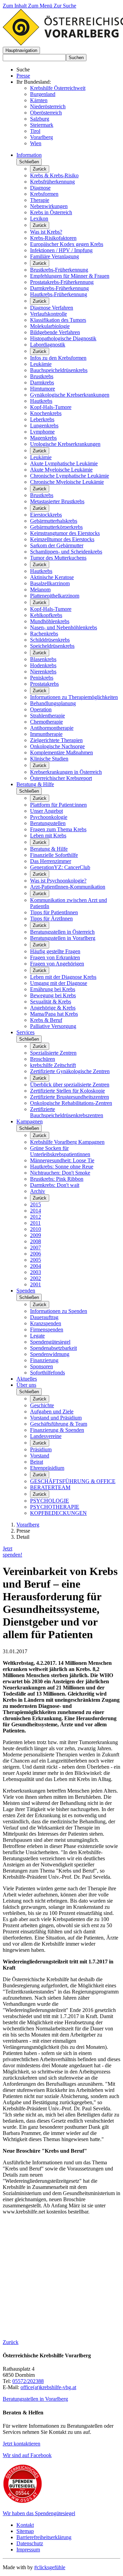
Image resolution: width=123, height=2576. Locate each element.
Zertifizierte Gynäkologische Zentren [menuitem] (70, 1071)
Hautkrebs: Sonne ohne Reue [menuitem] (62, 1167)
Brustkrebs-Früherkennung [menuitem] (59, 270)
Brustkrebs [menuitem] (42, 376)
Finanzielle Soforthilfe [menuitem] (54, 855)
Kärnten (39, 100)
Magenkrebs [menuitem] (43, 438)
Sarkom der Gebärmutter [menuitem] (57, 545)
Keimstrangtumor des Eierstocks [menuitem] (65, 533)
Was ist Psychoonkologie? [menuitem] (58, 881)
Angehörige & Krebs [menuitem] (53, 1008)
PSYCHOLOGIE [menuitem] (50, 1501)
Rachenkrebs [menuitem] (44, 634)
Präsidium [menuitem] (41, 1449)
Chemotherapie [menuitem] (46, 722)
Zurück (40, 169)
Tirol (35, 131)
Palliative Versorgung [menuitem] (53, 1026)
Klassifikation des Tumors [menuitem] (58, 320)
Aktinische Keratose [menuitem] (52, 577)
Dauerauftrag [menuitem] (44, 1317)
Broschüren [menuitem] (43, 1059)
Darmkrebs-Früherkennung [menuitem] (59, 288)
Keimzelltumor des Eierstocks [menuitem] (62, 539)
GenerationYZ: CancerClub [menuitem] (60, 867)
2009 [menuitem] (36, 1235)
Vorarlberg (42, 137)
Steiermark (42, 125)
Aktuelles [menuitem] (27, 1379)
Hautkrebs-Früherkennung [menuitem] (59, 294)
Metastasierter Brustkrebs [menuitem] (57, 501)
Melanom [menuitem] (40, 590)
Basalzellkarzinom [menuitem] (50, 583)
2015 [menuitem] (36, 1204)
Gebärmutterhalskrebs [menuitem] (54, 521)
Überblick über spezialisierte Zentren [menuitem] (70, 1085)
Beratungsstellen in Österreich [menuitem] (62, 932)
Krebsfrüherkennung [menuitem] (52, 182)
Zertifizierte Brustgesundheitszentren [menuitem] (70, 1097)
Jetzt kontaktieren (22, 2444)
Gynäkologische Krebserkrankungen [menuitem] (70, 395)
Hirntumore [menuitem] (43, 389)
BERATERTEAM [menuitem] (50, 1487)
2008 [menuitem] (36, 1241)
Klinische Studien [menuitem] (49, 759)
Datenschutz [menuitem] (30, 2543)
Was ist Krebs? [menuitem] (46, 232)
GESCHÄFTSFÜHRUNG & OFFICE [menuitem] (73, 1481)
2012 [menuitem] (36, 1217)
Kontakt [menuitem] (25, 2525)
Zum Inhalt (15, 6)
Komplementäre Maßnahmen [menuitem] (61, 752)
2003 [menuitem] (36, 1272)
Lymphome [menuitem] (42, 432)
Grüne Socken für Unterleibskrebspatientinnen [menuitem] (60, 1151)
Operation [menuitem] (41, 709)
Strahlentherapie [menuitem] (47, 716)
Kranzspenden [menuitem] (46, 1323)
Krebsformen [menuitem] (44, 194)
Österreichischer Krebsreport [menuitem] (61, 778)
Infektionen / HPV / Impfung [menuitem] (61, 250)
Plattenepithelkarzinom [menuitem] (55, 596)
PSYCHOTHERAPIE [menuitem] (55, 1507)
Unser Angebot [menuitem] (46, 811)
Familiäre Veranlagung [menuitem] (54, 256)
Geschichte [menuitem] (42, 1405)
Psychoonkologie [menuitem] (49, 817)
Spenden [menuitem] (26, 1291)
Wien (36, 143)
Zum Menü (41, 6)
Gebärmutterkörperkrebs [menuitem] (56, 527)
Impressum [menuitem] (28, 2550)
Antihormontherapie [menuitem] (52, 728)
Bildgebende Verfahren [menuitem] (55, 332)
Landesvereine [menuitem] (46, 1436)
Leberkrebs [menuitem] (42, 419)
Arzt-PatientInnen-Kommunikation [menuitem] (68, 887)
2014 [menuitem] (36, 1211)
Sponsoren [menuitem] (42, 1366)
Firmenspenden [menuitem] (47, 1330)
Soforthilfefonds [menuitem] (47, 1373)
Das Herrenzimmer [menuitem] (51, 861)
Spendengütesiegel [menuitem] (50, 1342)
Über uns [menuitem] (26, 1385)
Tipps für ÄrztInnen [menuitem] (51, 919)
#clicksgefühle (50, 2567)
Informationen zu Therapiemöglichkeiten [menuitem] (74, 697)
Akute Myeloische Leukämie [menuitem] (61, 470)
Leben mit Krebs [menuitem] (48, 835)
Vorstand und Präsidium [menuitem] (56, 1418)
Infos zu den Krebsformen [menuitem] (58, 358)
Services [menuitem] (25, 1032)
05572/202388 (28, 2381)
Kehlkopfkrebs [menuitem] (46, 615)
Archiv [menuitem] (38, 1191)
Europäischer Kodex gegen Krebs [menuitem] (67, 244)
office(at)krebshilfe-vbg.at (48, 2387)
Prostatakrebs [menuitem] (44, 684)
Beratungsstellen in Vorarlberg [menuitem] (63, 938)
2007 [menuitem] (36, 1248)
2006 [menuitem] (36, 1254)
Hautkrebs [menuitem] (41, 401)
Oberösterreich (46, 113)
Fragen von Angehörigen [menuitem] (57, 964)
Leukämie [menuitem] (41, 364)
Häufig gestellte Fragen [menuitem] (55, 951)
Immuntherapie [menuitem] (46, 734)
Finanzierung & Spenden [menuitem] (57, 1430)
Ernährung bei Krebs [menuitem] (53, 989)
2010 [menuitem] (36, 1229)
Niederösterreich (48, 106)
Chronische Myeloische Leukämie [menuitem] (67, 482)
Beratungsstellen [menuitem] (48, 823)
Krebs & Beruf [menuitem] (46, 1020)
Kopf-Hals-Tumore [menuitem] (51, 407)
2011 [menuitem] (35, 1223)
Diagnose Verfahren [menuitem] (52, 308)
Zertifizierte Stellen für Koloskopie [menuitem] (67, 1091)
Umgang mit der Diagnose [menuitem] (59, 983)
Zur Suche (65, 6)
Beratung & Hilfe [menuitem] (35, 784)
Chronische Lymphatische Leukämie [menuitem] (70, 476)
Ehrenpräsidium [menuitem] (47, 1468)
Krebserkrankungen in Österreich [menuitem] (66, 772)
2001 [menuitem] (36, 1284)
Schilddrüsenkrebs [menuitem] (50, 640)
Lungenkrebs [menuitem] (44, 426)
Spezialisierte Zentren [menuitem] (53, 1053)
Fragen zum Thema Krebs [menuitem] (58, 829)
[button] (21, 50)
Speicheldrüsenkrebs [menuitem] (52, 646)
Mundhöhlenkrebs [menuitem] (50, 621)
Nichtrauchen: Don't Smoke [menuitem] (60, 1173)
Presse (23, 76)
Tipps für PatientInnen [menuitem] (54, 912)
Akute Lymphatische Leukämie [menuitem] (64, 463)
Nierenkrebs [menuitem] (43, 672)
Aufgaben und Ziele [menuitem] (52, 1412)
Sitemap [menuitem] (25, 2531)
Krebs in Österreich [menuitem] (51, 212)
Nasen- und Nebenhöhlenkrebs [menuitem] (64, 627)
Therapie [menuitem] (40, 200)
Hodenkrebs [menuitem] (43, 665)
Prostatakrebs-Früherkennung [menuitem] (62, 282)
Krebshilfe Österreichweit (58, 88)
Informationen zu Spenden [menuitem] (59, 1311)
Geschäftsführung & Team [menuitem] (59, 1424)
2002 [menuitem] (36, 1278)
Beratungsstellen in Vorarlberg (35, 2399)
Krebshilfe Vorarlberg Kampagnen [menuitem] (67, 1142)
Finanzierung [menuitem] (44, 1360)
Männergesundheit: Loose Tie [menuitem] (62, 1160)
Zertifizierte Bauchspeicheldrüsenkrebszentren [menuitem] (67, 1112)
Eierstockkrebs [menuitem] (46, 515)
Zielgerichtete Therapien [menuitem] (56, 740)
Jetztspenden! (12, 1552)
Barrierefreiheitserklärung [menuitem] (44, 2537)
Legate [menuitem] (37, 1336)
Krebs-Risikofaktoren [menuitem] (53, 238)
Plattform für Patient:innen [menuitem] (58, 805)
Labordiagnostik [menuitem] (48, 345)
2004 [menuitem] (36, 1266)
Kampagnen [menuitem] (30, 1121)
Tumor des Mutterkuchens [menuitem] (58, 558)
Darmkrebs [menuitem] (42, 382)
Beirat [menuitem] (37, 1462)
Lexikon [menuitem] (39, 218)
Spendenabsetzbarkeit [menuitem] (53, 1348)
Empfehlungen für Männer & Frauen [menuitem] (70, 276)
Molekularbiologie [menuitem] (50, 326)
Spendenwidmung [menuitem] (50, 1354)
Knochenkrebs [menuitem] (46, 413)
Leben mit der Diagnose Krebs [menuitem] (63, 977)
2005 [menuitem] (36, 1260)
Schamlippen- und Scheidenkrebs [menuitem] (66, 552)
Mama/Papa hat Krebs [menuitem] (54, 1014)
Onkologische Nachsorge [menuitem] (57, 746)
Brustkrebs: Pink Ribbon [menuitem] (57, 1179)
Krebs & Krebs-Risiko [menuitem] (54, 175)
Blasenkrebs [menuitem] (43, 659)
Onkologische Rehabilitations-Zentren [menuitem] (71, 1103)
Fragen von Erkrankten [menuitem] (55, 957)
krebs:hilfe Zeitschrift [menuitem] (53, 1065)
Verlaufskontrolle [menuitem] (49, 314)
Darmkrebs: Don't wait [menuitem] (55, 1185)
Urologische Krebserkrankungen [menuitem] (65, 444)
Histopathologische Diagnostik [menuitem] (63, 338)
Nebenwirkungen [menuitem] (49, 206)
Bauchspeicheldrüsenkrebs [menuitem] (59, 370)
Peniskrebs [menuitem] (42, 678)
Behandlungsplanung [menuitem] (53, 703)
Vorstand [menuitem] (40, 1456)
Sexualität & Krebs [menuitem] (51, 1002)
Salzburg (40, 119)
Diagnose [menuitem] (40, 188)
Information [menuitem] (29, 155)
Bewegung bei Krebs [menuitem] (53, 995)
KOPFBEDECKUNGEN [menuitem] (58, 1513)
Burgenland (43, 94)
